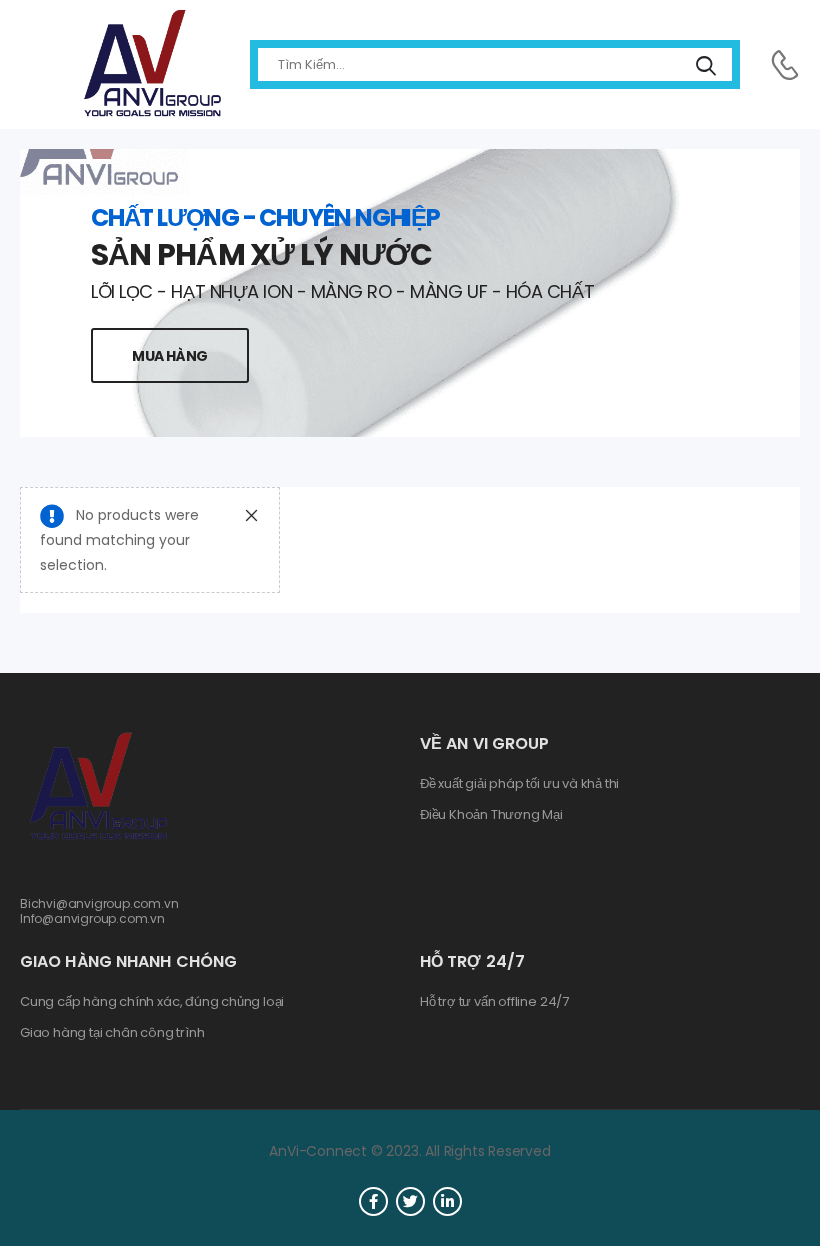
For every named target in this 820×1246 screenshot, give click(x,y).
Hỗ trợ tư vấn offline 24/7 (494, 1002)
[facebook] (373, 1201)
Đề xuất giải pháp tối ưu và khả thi (519, 784)
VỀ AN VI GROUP (484, 743)
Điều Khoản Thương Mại (491, 815)
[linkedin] (447, 1201)
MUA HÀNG (170, 356)
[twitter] (410, 1201)
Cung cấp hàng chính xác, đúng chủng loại (152, 1002)
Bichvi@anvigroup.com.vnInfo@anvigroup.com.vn (99, 910)
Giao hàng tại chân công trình (112, 1033)
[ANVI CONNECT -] (151, 64)
